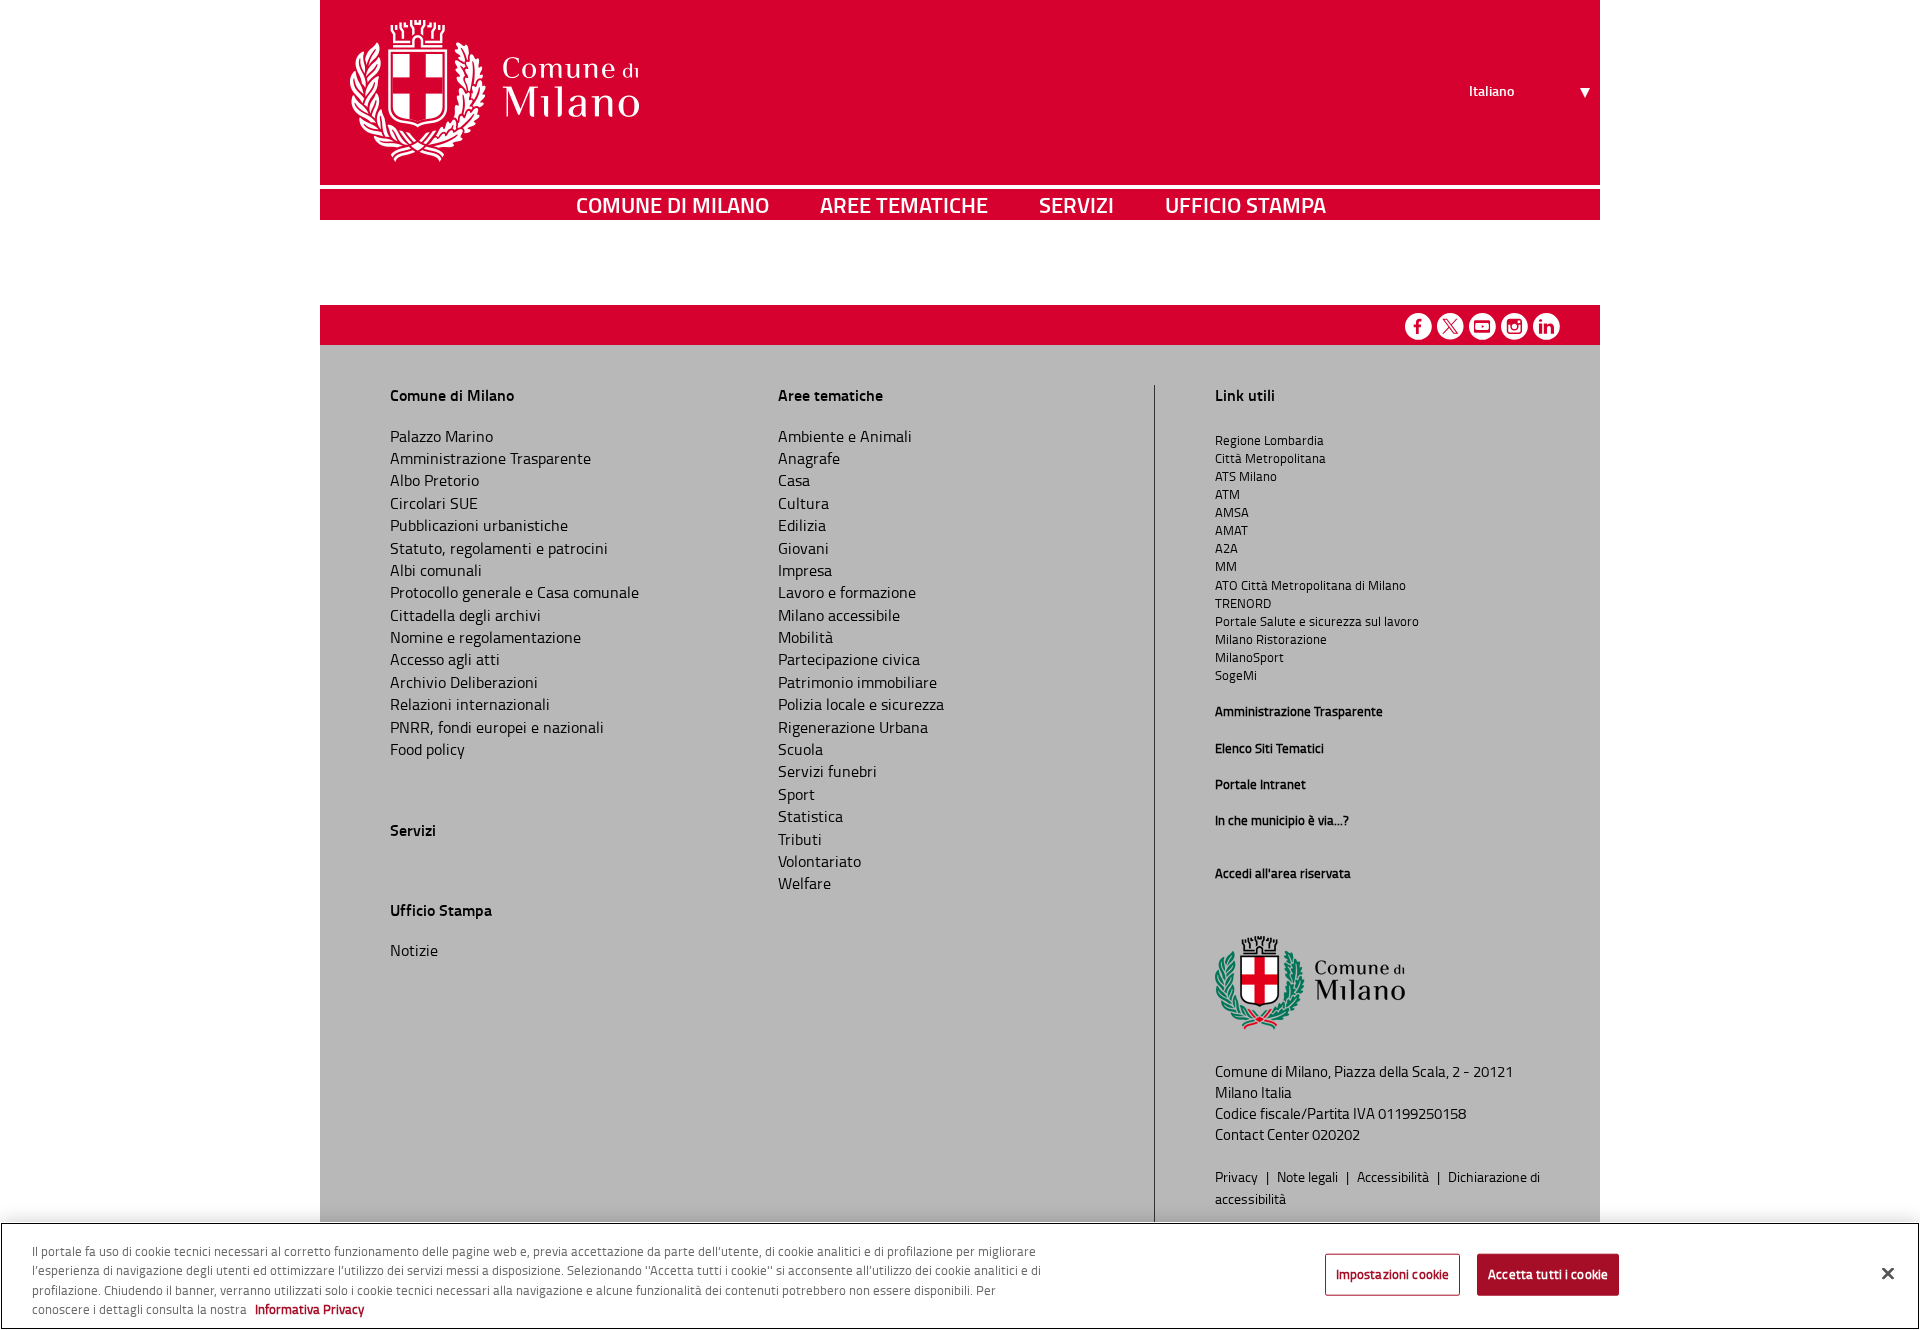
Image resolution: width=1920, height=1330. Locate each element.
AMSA (1232, 512)
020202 (1336, 1134)
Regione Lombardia (1269, 440)
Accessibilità (1394, 1176)
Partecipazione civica (849, 659)
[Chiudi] (1888, 1273)
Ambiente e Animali (845, 436)
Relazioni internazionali (470, 704)
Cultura (803, 503)
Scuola (800, 749)
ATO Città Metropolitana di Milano (1310, 585)
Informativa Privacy (309, 1309)
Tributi (800, 839)
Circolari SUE (434, 503)
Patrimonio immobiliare (857, 682)
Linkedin (1546, 326)
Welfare (804, 883)
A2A (1226, 548)
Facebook (1418, 326)
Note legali (1309, 1176)
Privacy (1238, 1176)
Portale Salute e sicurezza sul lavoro (1317, 621)
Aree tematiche (904, 204)
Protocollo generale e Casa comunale (514, 592)
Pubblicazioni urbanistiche (479, 525)
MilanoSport (1249, 657)
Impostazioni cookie (1392, 1274)
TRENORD (1243, 603)
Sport (796, 794)
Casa (794, 480)
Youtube (1482, 326)
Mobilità (805, 637)
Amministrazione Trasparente (490, 458)
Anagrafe (809, 458)
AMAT (1231, 530)
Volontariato (819, 861)
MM (1226, 566)
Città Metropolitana (1270, 458)
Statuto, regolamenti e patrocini (499, 548)
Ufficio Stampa (1245, 204)
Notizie (414, 950)
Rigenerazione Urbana (853, 727)
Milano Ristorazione (1271, 639)
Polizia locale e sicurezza (861, 704)
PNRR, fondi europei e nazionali (497, 727)
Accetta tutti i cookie (1548, 1274)
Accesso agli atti (445, 659)
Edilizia (802, 525)
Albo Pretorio (434, 480)
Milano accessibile (839, 615)
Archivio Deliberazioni (464, 682)
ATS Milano (1246, 476)
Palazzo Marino (441, 436)
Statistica (810, 816)
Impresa (805, 570)
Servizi (1076, 204)
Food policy (427, 749)
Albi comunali (436, 570)
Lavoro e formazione (847, 592)
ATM (1227, 494)
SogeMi (1236, 675)
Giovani (803, 548)
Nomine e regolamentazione (485, 637)
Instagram (1514, 326)
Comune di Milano (672, 204)
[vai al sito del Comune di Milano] (494, 91)
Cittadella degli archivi (465, 615)
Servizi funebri (827, 771)
